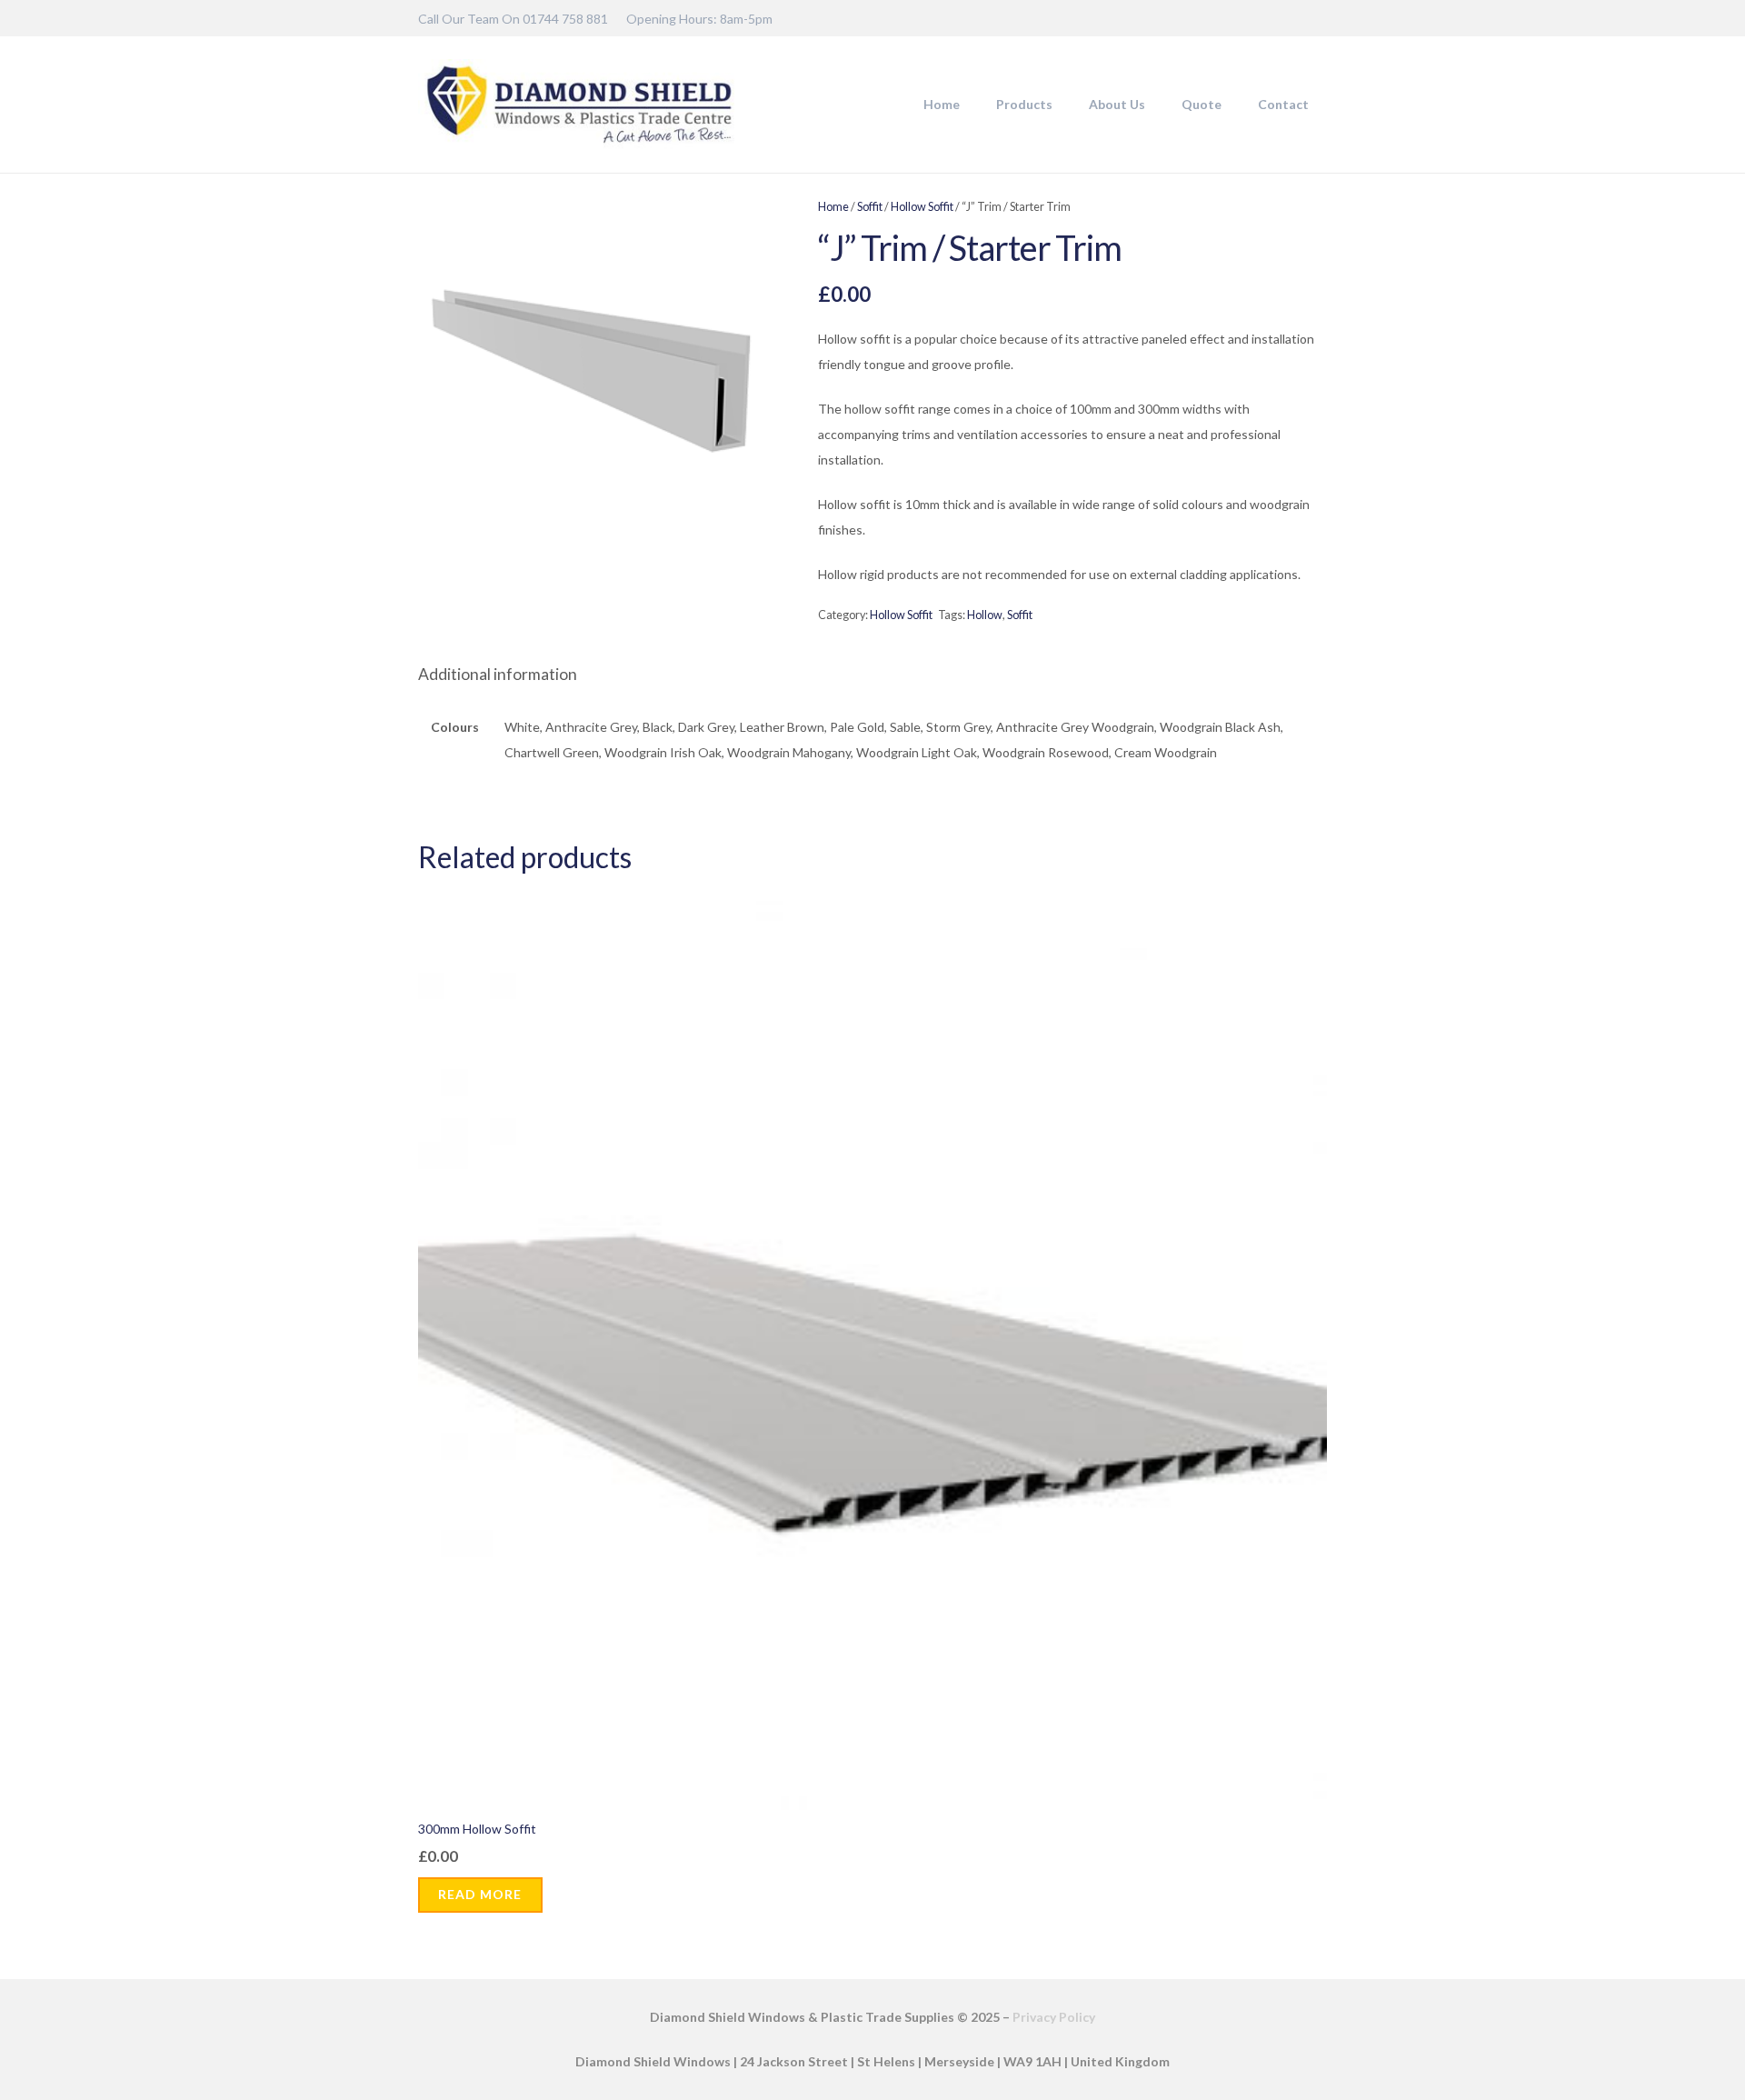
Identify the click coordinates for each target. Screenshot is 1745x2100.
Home (833, 207)
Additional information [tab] (498, 674)
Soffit (870, 207)
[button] (1060, 105)
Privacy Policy (1054, 2017)
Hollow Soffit (922, 207)
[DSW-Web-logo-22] (579, 105)
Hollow (985, 615)
